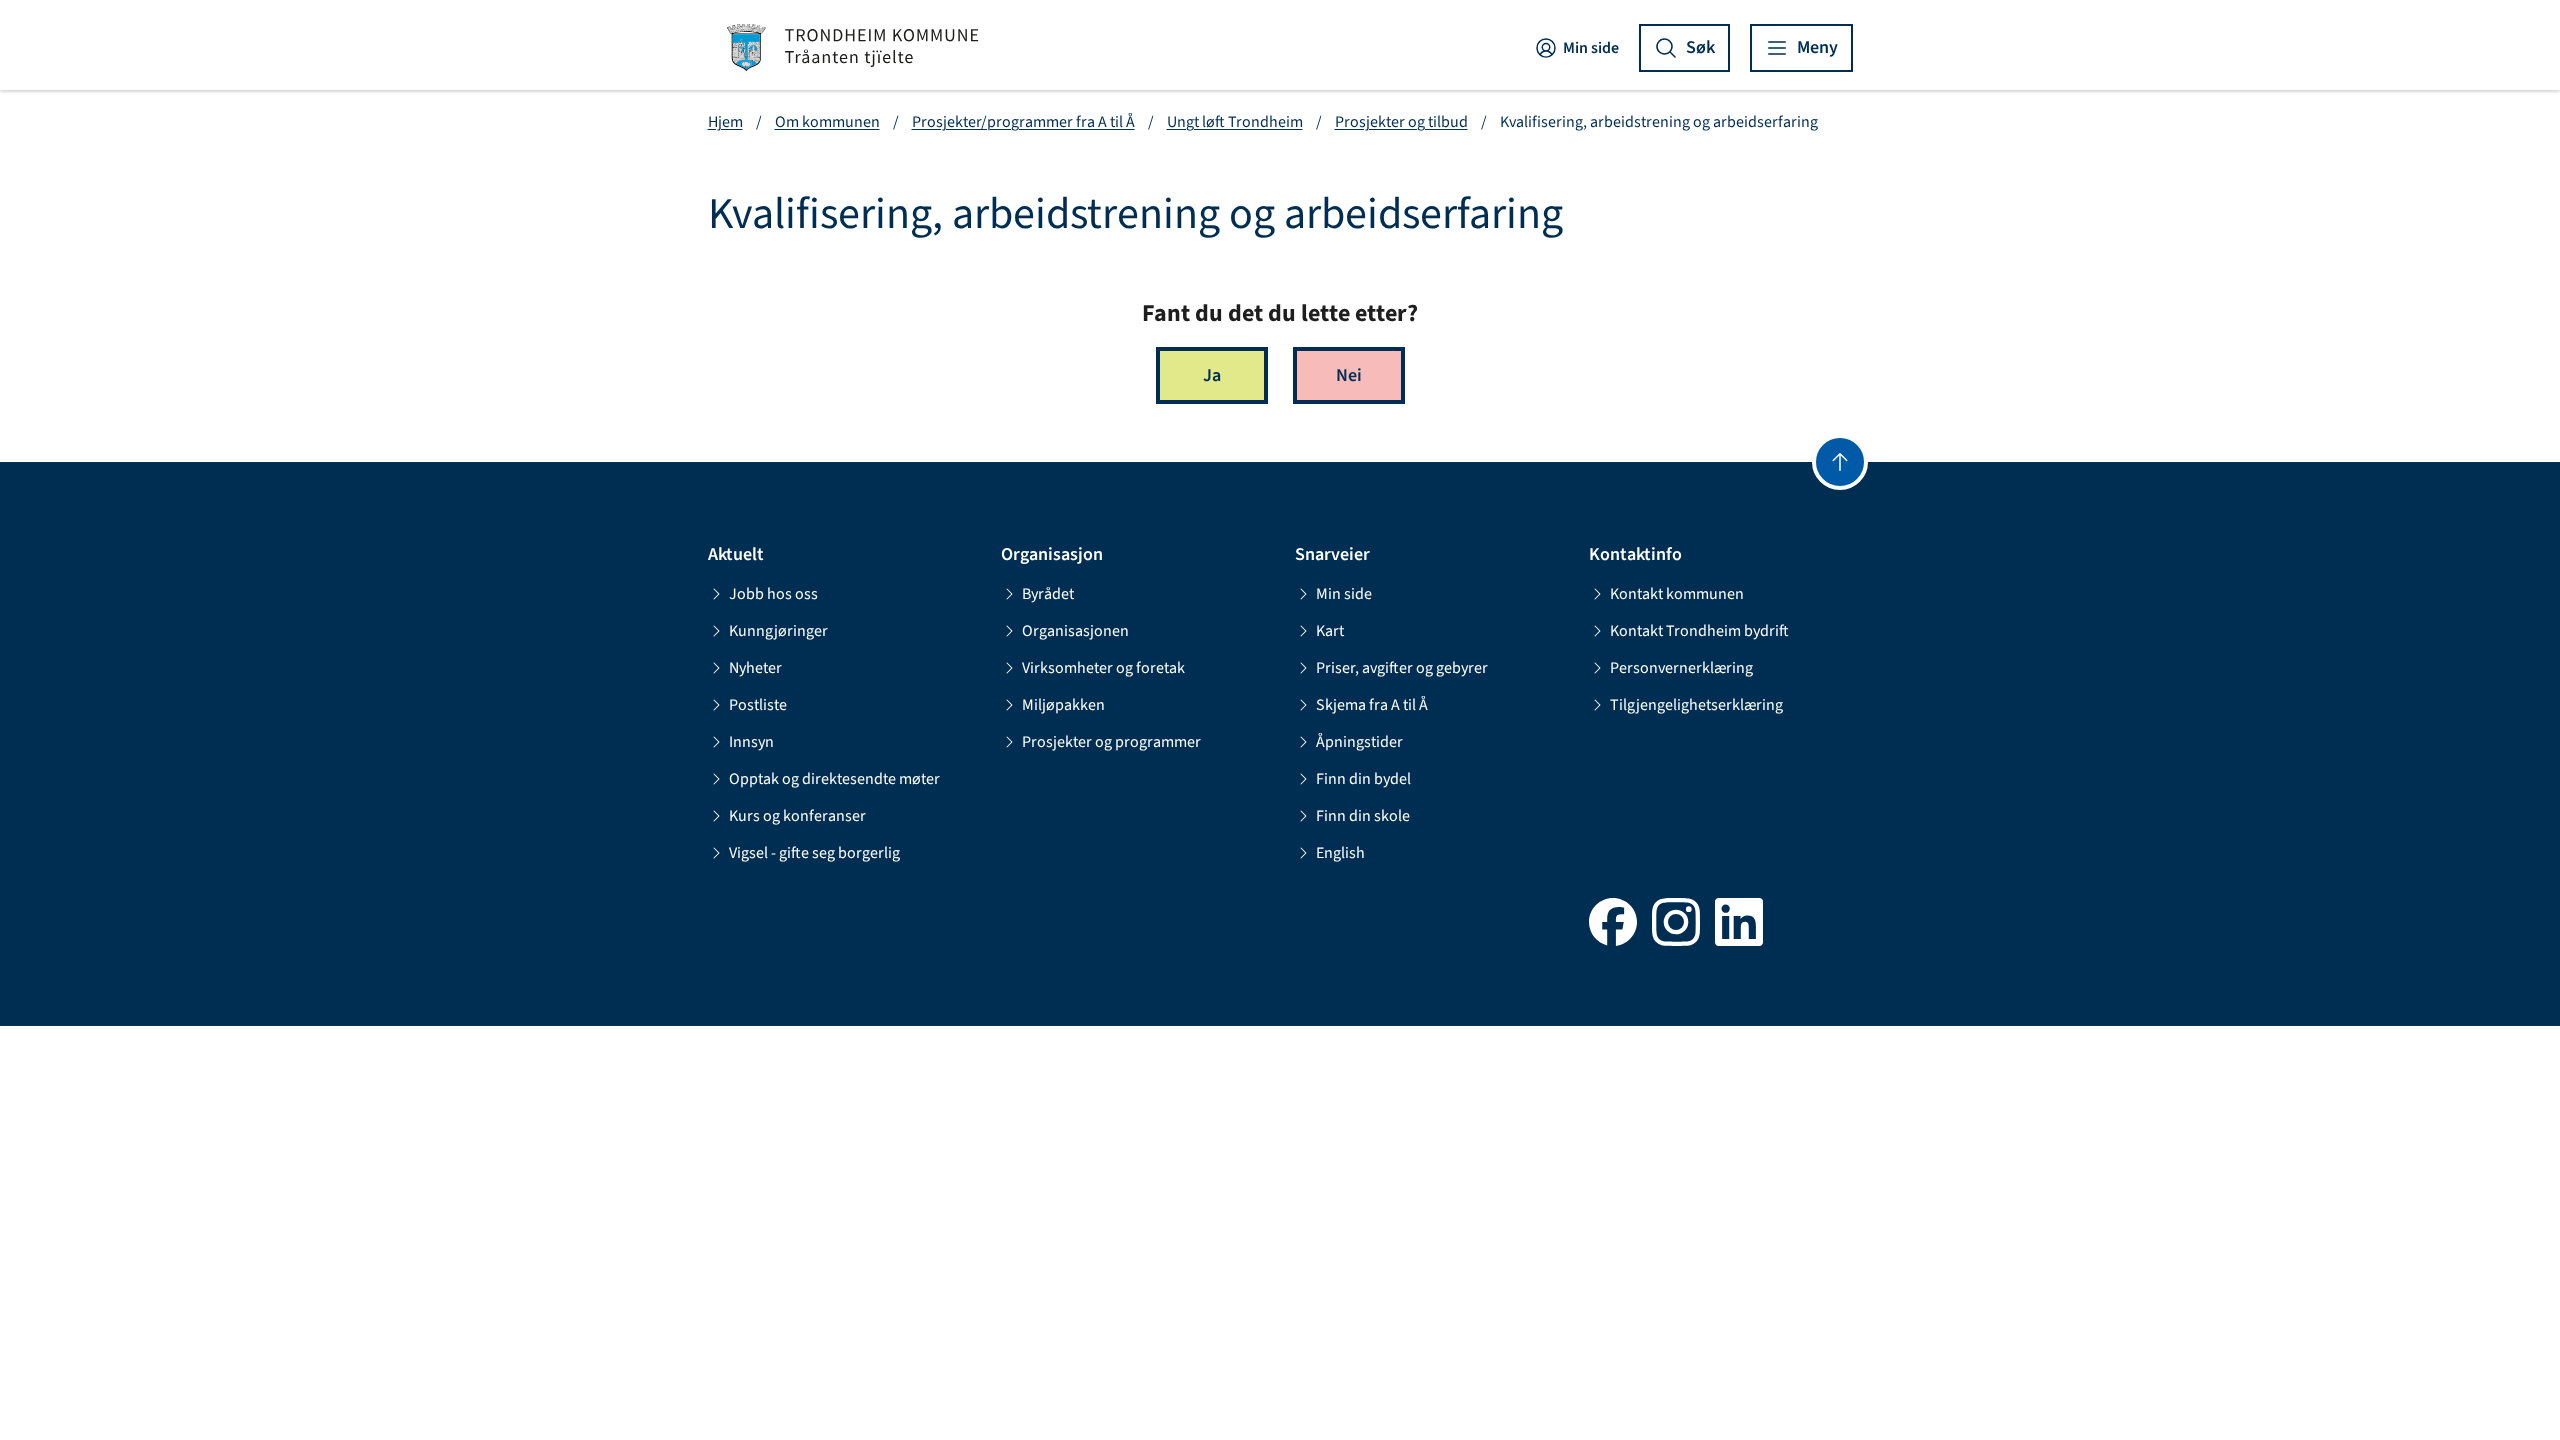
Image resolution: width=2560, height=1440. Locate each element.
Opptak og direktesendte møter (834, 779)
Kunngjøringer (778, 631)
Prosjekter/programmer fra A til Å (1023, 122)
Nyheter (755, 668)
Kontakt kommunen (1677, 594)
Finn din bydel (1363, 779)
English (1340, 853)
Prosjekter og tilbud (1401, 122)
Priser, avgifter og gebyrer (1402, 668)
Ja (1212, 375)
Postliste (758, 705)
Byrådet (1048, 594)
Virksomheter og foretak (1103, 668)
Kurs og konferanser (797, 816)
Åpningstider (1359, 742)
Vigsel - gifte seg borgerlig (814, 853)
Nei (1349, 375)
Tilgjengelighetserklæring (1696, 705)
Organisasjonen (1075, 631)
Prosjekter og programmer (1111, 742)
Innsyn (751, 742)
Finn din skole (1363, 816)
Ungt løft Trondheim (1235, 122)
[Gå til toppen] (1840, 462)
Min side (1591, 48)
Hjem (725, 122)
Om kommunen (827, 122)
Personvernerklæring (1681, 668)
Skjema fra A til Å (1372, 705)
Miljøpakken (1063, 705)
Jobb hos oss (773, 594)
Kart (1330, 631)
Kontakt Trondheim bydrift (1699, 631)
